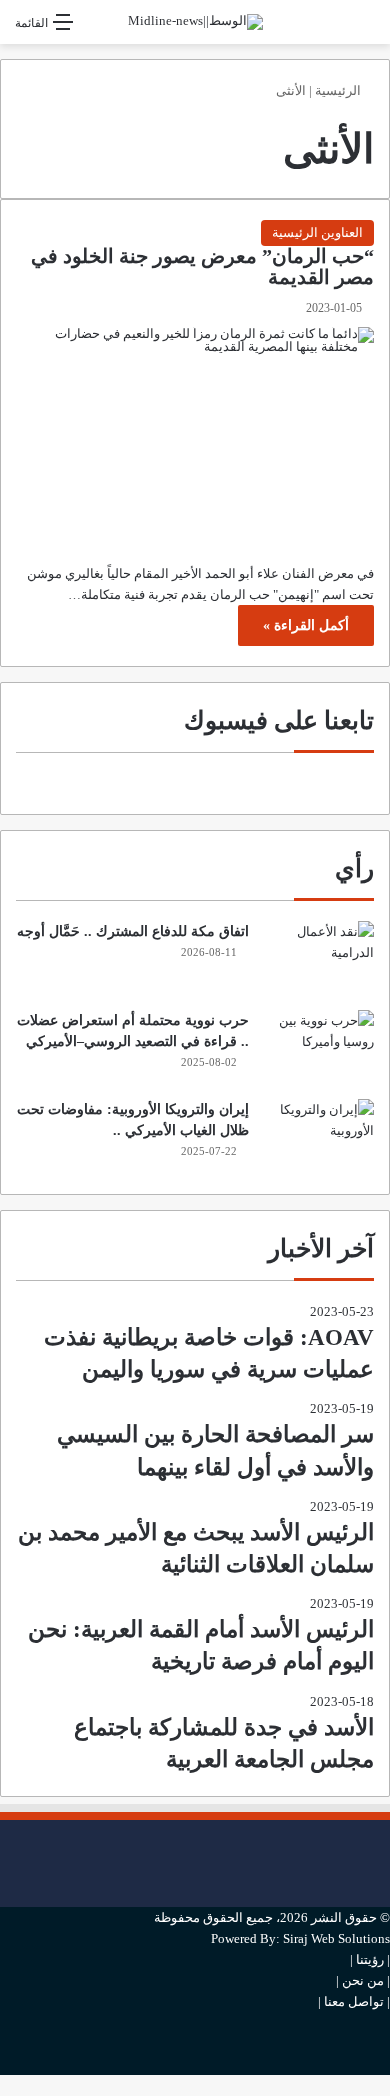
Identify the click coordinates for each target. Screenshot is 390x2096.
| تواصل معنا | (354, 2001)
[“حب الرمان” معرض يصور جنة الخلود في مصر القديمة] (195, 435)
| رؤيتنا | (370, 1959)
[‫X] (385, 1863)
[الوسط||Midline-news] (195, 22)
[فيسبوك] (385, 1830)
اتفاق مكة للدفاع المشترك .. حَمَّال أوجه (133, 931)
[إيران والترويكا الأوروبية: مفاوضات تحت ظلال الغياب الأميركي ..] (319, 1136)
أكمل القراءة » (306, 625)
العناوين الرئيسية (317, 232)
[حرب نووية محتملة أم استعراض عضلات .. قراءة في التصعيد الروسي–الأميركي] (319, 1047)
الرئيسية (339, 90)
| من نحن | (363, 1980)
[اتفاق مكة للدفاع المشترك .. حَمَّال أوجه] (319, 958)
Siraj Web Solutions (336, 1938)
